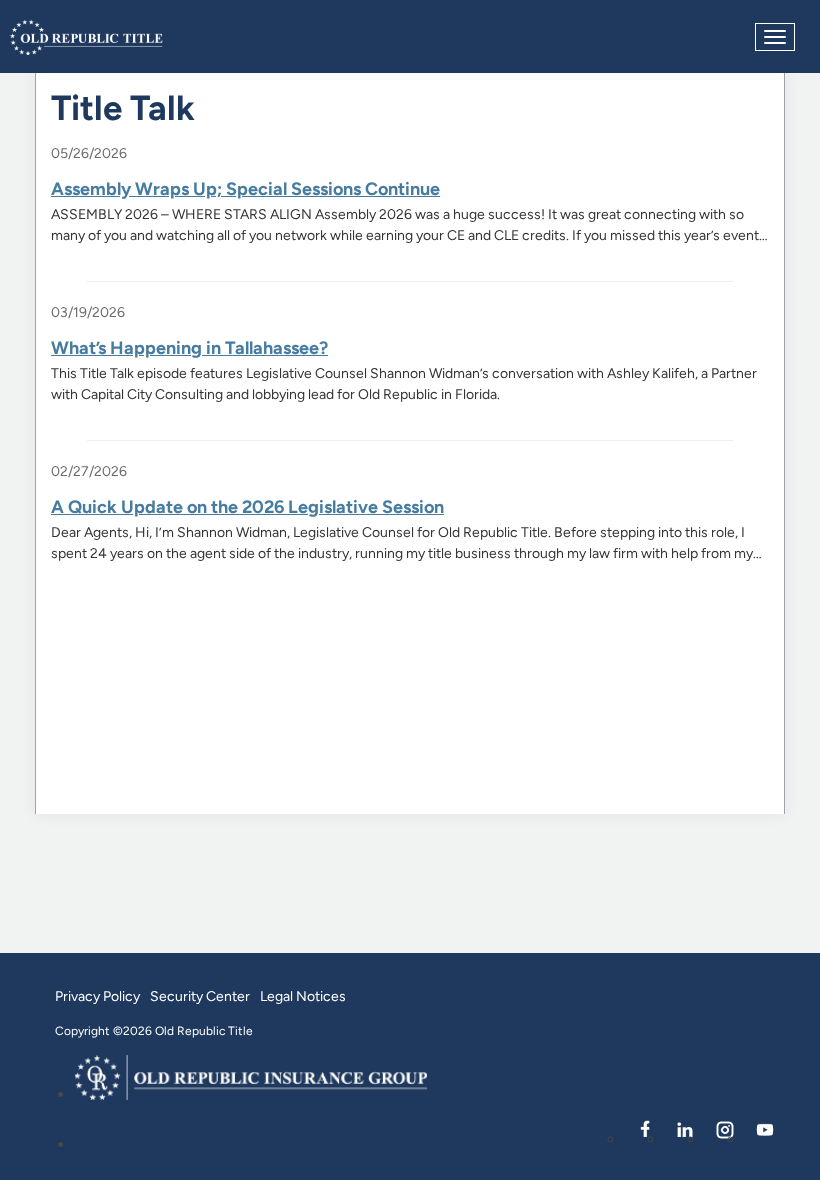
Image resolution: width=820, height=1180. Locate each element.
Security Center (200, 996)
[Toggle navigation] (775, 37)
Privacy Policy (97, 996)
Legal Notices (303, 996)
